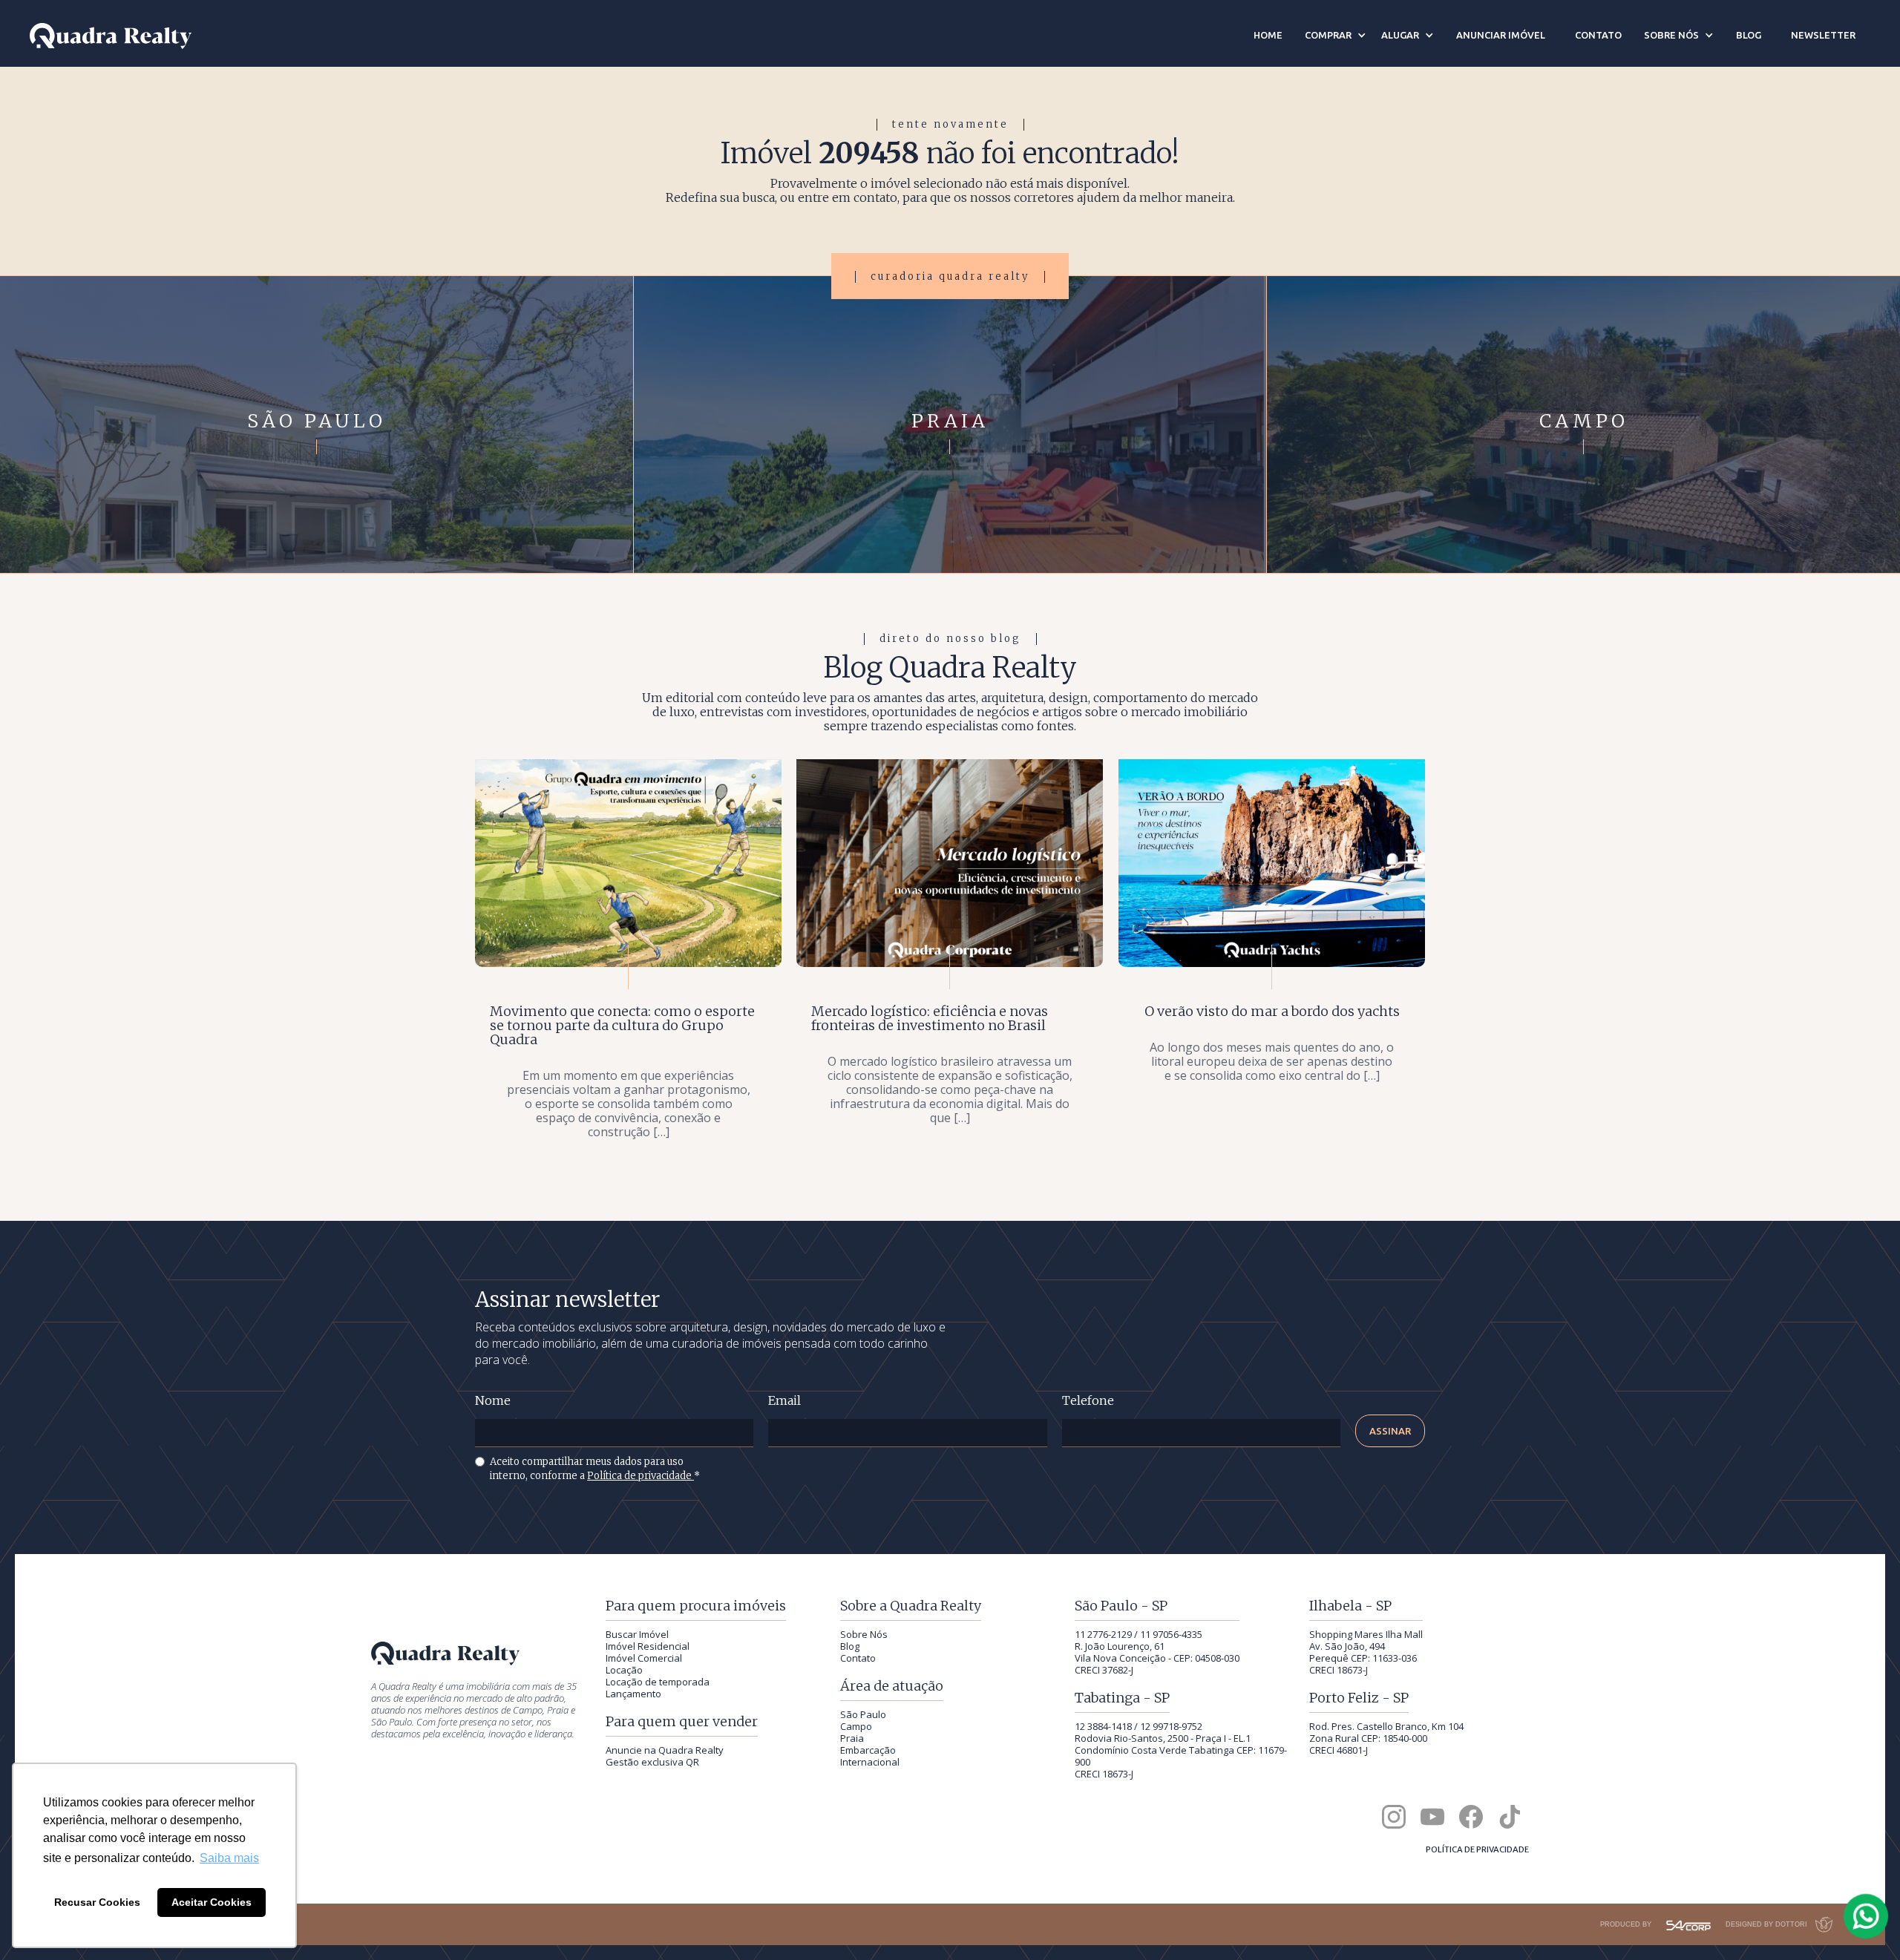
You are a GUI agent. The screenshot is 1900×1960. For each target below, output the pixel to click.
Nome (493, 1401)
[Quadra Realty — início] (111, 36)
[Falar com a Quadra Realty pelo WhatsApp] (1867, 1916)
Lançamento (633, 1694)
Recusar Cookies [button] (97, 1902)
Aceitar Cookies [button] (212, 1902)
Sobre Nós (864, 1634)
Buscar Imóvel (637, 1634)
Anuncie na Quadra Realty (665, 1750)
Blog (850, 1646)
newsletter (1823, 35)
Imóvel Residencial (648, 1646)
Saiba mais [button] (229, 1858)
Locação (624, 1670)
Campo (856, 1726)
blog (1749, 35)
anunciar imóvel (1501, 35)
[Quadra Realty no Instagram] (1394, 1817)
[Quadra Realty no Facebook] (1471, 1817)
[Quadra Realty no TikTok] (1510, 1817)
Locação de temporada (658, 1682)
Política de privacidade (641, 1476)
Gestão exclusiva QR (652, 1762)
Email (784, 1401)
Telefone (1088, 1401)
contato (1598, 35)
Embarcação (868, 1750)
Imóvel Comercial (644, 1658)
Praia (852, 1738)
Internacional (870, 1762)
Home (1268, 35)
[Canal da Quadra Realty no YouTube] (1432, 1817)
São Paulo (863, 1714)
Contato (858, 1658)
